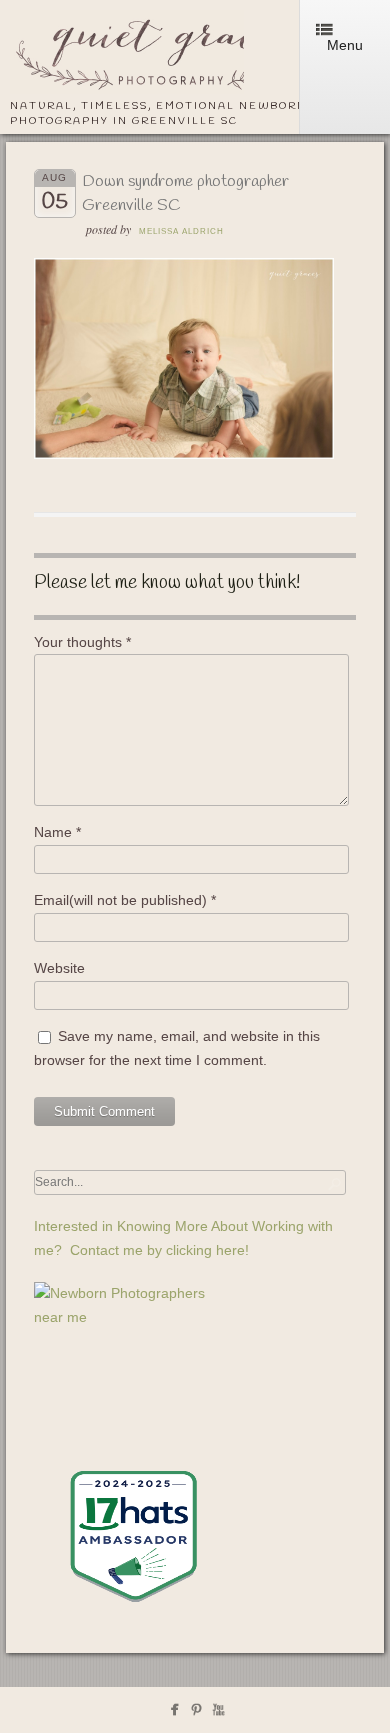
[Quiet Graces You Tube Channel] (218, 1713)
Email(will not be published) (125, 900)
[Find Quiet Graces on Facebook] (174, 1713)
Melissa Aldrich (181, 231)
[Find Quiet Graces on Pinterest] (196, 1713)
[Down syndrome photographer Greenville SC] (184, 454)
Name (57, 832)
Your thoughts (82, 642)
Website (59, 968)
